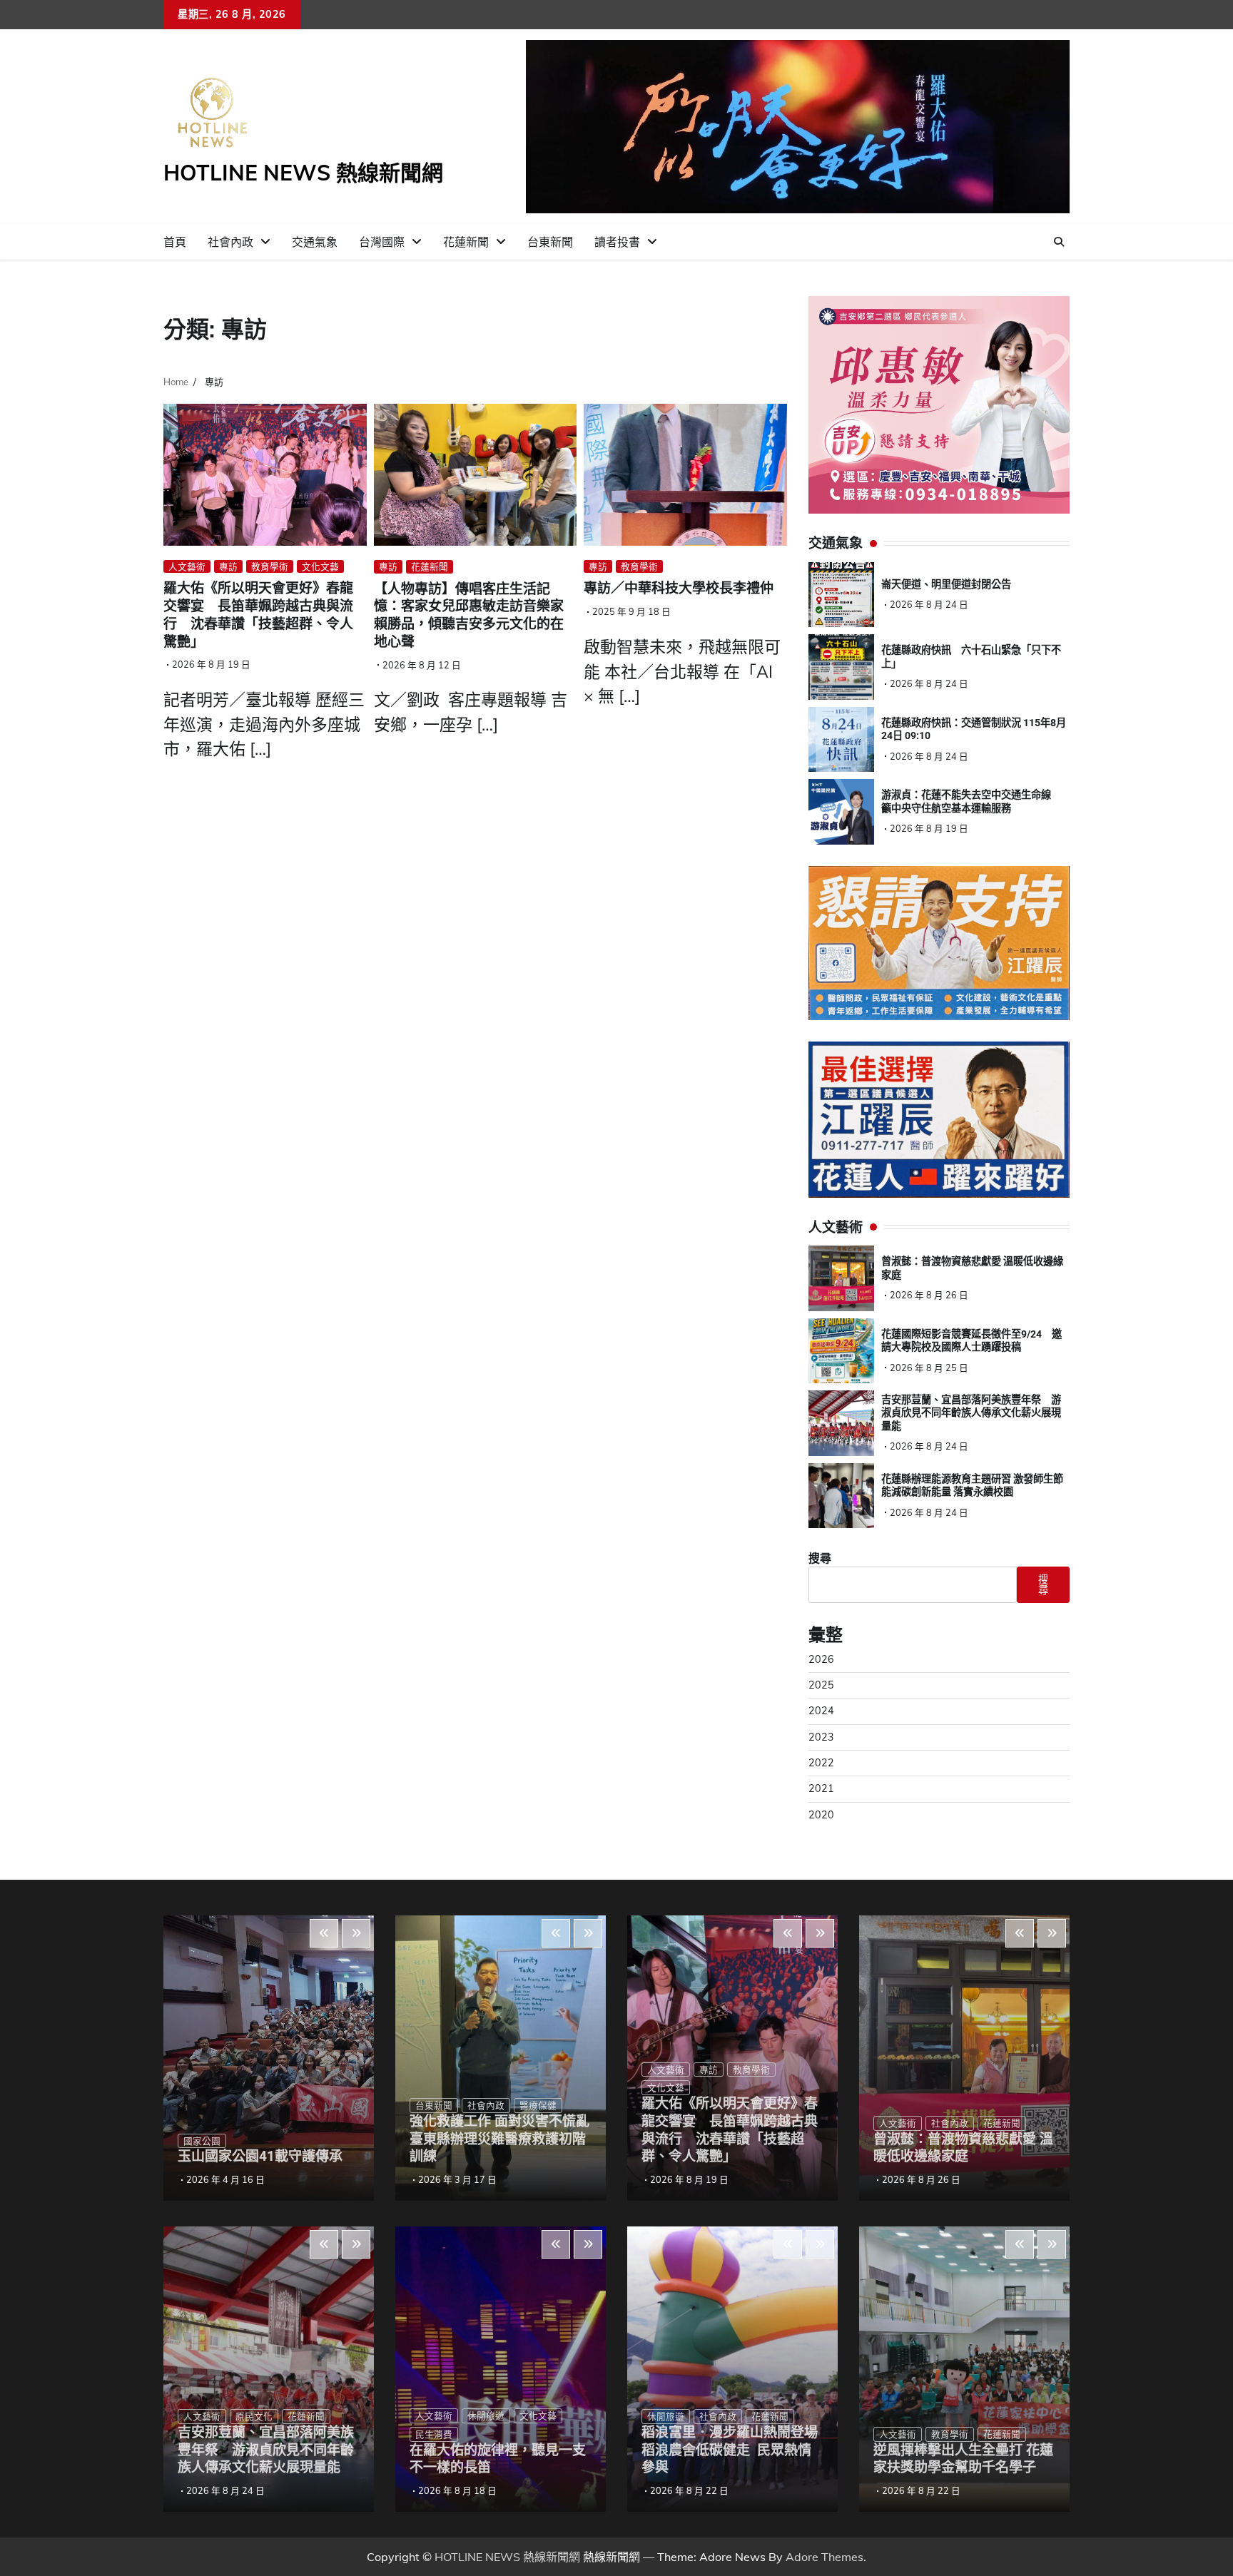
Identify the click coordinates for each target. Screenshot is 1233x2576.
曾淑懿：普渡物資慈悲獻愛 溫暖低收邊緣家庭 (963, 2148)
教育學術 (270, 566)
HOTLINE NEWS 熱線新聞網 (303, 173)
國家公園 (202, 2141)
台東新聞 (550, 242)
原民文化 (254, 2416)
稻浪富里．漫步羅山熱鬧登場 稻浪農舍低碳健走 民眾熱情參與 (730, 2450)
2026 (821, 1659)
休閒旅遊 (486, 2415)
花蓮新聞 (466, 242)
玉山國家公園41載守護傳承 (260, 2156)
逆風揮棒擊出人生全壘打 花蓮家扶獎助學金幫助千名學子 (963, 2459)
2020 (821, 1815)
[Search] (1059, 242)
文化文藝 (320, 566)
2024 (821, 1711)
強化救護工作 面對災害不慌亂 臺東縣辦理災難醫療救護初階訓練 (506, 2139)
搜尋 (820, 1558)
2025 (821, 1685)
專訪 (228, 566)
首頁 (175, 242)
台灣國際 (382, 242)
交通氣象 (315, 242)
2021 (821, 1788)
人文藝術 (187, 566)
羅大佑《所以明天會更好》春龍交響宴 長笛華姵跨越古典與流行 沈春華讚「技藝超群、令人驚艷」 (258, 615)
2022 (821, 1763)
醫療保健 (538, 2105)
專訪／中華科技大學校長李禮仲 (679, 588)
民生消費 (434, 2434)
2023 (821, 1737)
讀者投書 (617, 242)
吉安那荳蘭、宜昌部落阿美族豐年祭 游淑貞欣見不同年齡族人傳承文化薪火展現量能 (971, 1413)
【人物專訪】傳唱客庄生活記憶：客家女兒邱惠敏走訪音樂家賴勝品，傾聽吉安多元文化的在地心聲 (469, 615)
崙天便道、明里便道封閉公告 (946, 584)
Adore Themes (824, 2557)
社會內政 (230, 242)
